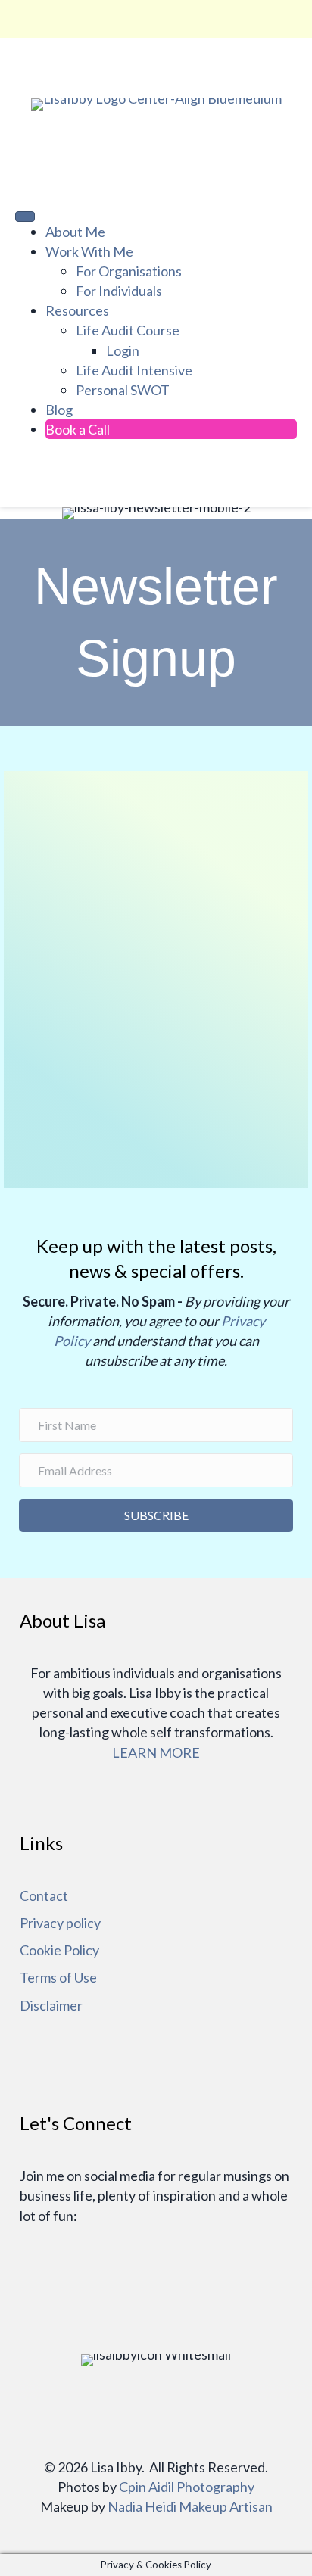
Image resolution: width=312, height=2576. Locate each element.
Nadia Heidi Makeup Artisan (190, 2506)
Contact (44, 1895)
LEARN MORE (156, 1752)
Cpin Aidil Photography (187, 2487)
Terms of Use (58, 1977)
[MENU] (25, 216)
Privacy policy (60, 1923)
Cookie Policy (59, 1950)
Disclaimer (51, 2005)
